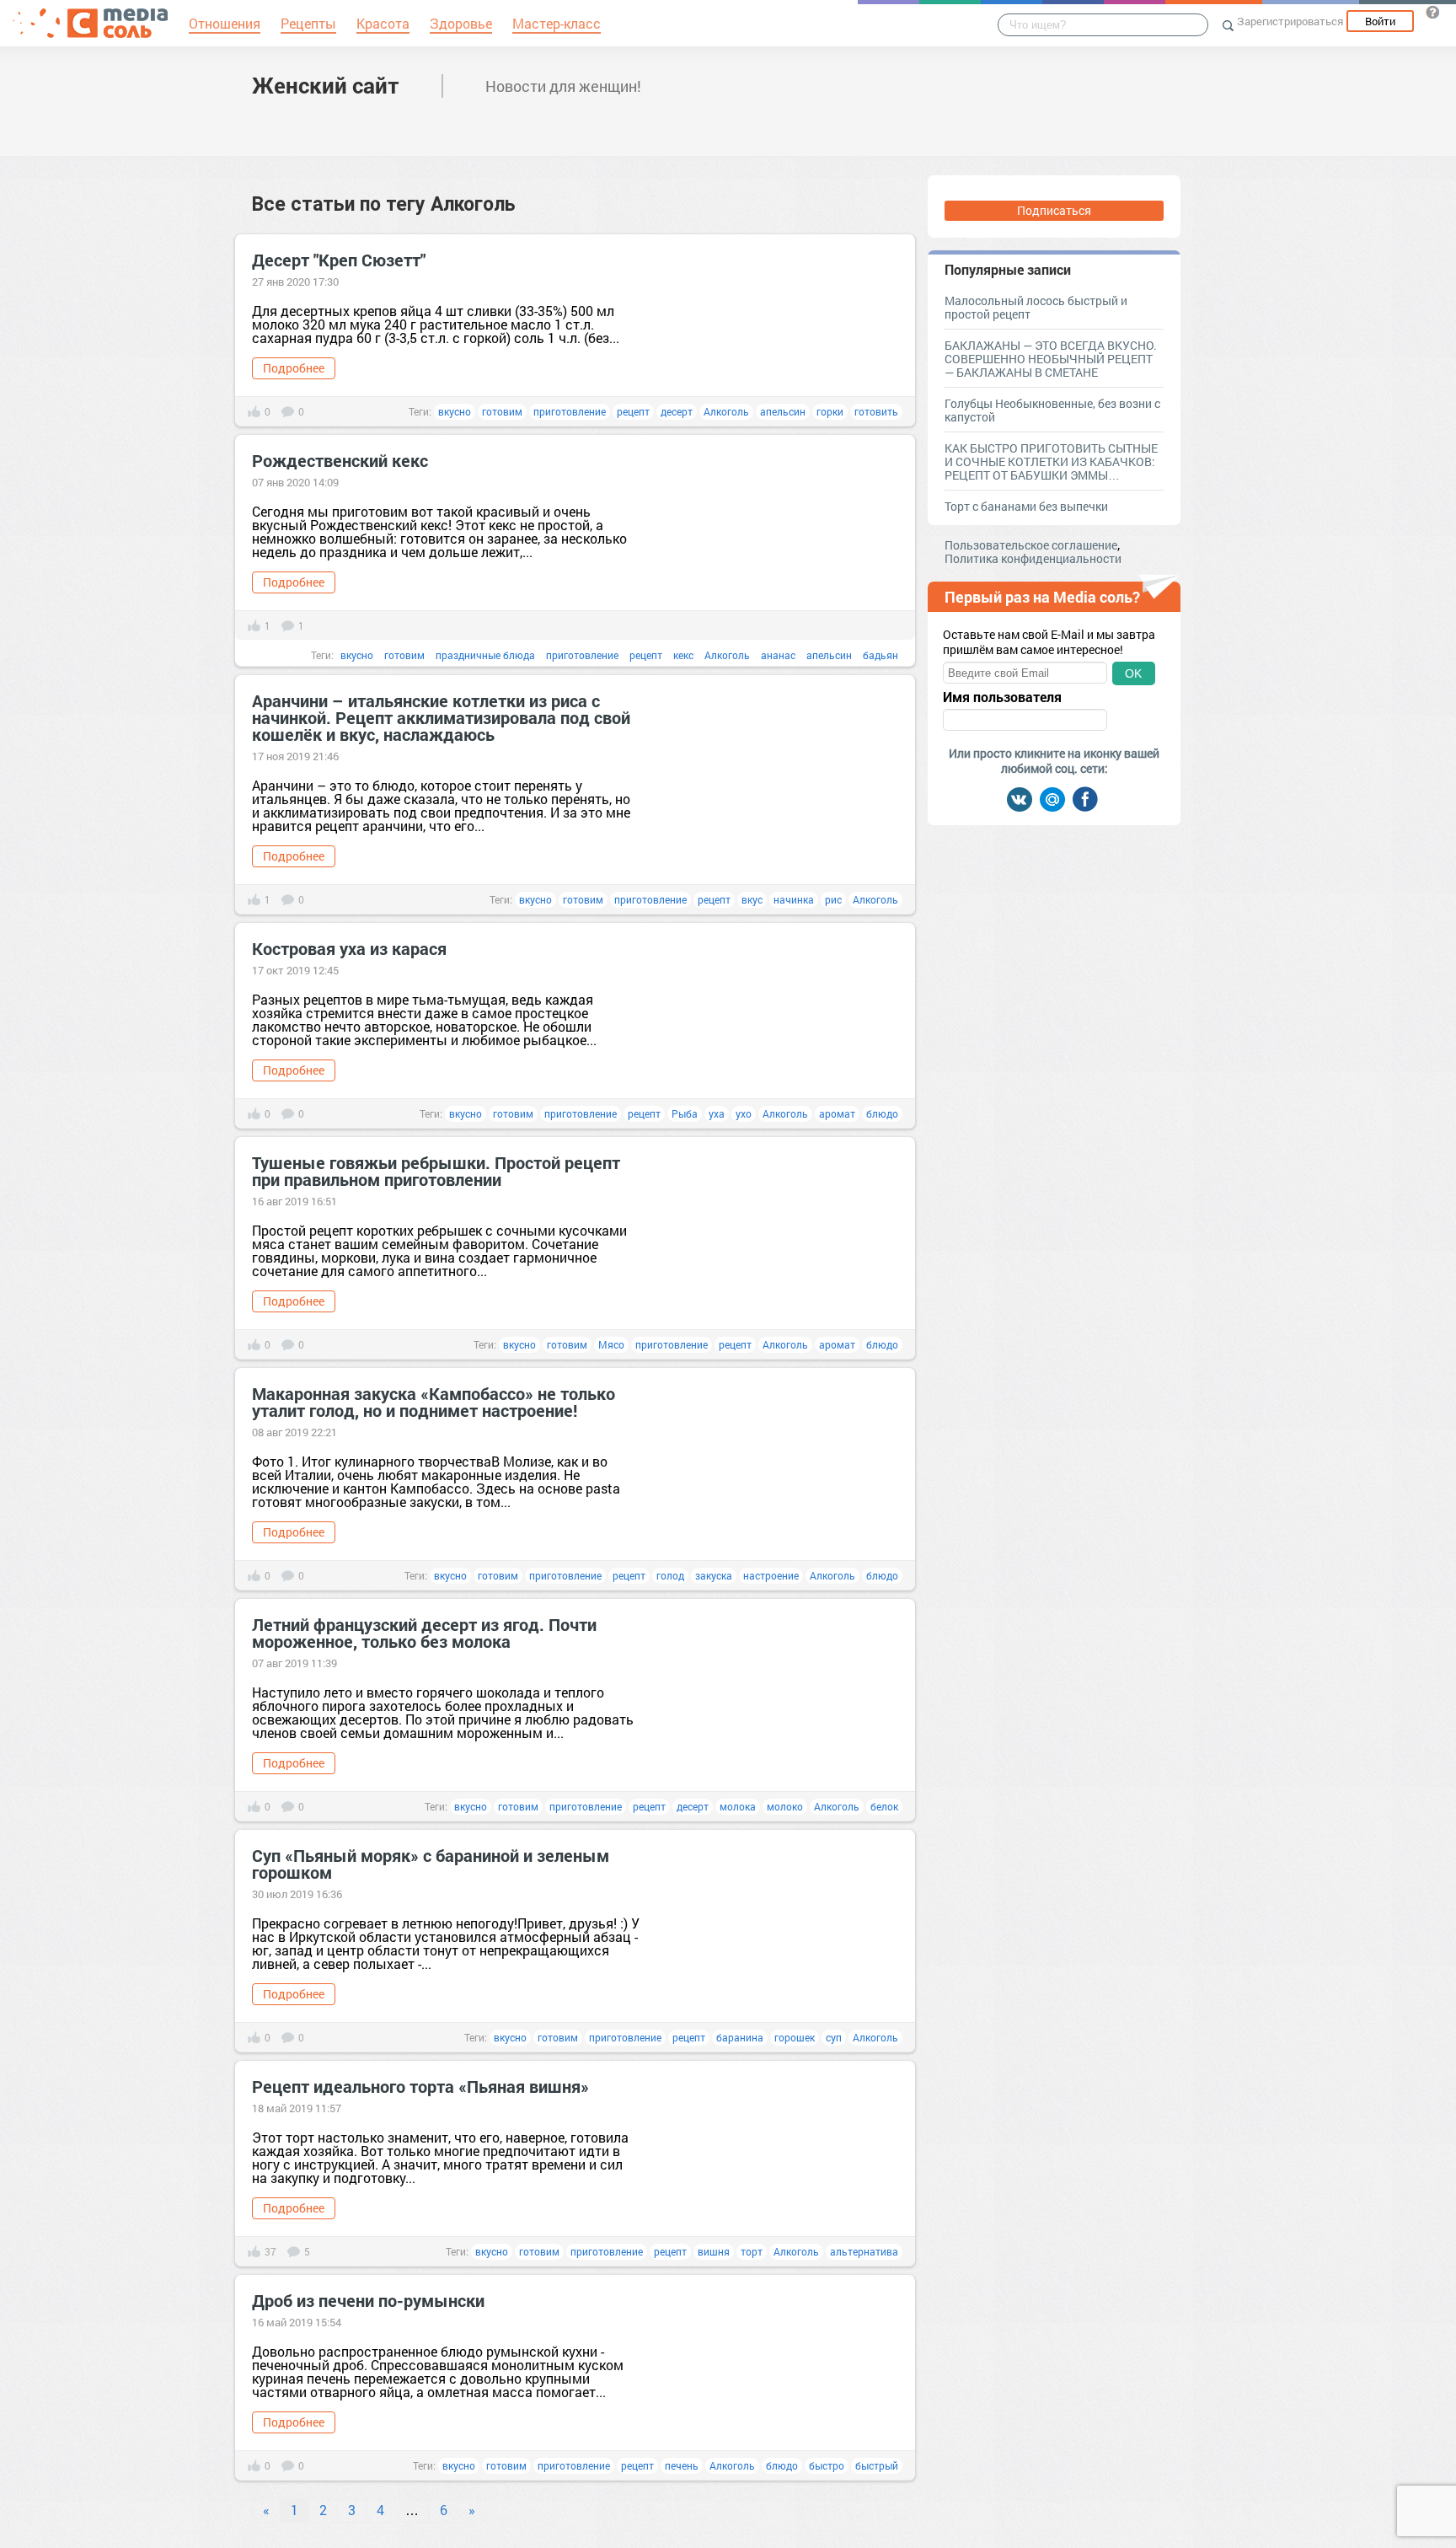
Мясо (611, 1344)
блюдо (882, 1113)
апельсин (783, 411)
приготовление (570, 411)
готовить (876, 411)
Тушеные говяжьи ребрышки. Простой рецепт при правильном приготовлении (436, 1171)
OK (1133, 673)
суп (834, 2037)
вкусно (455, 411)
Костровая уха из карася (349, 948)
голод (670, 1575)
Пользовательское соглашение (1031, 545)
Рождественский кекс (340, 460)
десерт (677, 411)
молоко (785, 1806)
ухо (744, 1113)
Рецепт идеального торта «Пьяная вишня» (420, 2086)
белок (884, 1806)
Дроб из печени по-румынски (368, 2300)
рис (833, 899)
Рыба (685, 1113)
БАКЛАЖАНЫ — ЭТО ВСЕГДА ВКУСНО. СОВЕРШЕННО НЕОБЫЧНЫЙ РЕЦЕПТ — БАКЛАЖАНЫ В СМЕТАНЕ (1051, 359)
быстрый (877, 2465)
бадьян (881, 655)
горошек (795, 2037)
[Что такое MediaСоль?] (1432, 12)
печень (682, 2465)
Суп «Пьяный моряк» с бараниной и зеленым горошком (431, 1864)
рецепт (633, 411)
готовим (502, 411)
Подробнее (294, 368)
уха (717, 1113)
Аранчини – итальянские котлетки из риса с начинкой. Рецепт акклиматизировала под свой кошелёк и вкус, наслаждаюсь (441, 717)
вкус (752, 899)
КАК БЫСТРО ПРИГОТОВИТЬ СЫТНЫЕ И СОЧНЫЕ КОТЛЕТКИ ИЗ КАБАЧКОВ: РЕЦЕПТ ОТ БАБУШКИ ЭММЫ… (1051, 461)
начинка (794, 899)
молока (738, 1806)
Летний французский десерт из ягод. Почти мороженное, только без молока (424, 1633)
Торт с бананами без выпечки (1026, 506)
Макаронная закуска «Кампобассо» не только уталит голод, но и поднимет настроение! (434, 1402)
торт (752, 2251)
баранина (740, 2037)
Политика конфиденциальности (1033, 558)
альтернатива (864, 2251)
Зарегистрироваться (1290, 21)
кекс (683, 655)
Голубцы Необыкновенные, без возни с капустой (1052, 410)
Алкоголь (726, 411)
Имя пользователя (1002, 697)
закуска (714, 1575)
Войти (1380, 21)
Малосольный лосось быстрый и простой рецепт (1036, 307)
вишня (714, 2251)
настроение (771, 1575)
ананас (778, 655)
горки (830, 411)
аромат (837, 1113)
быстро (827, 2465)
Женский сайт (326, 85)
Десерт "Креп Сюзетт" (339, 260)
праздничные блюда (485, 655)
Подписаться (1054, 210)
